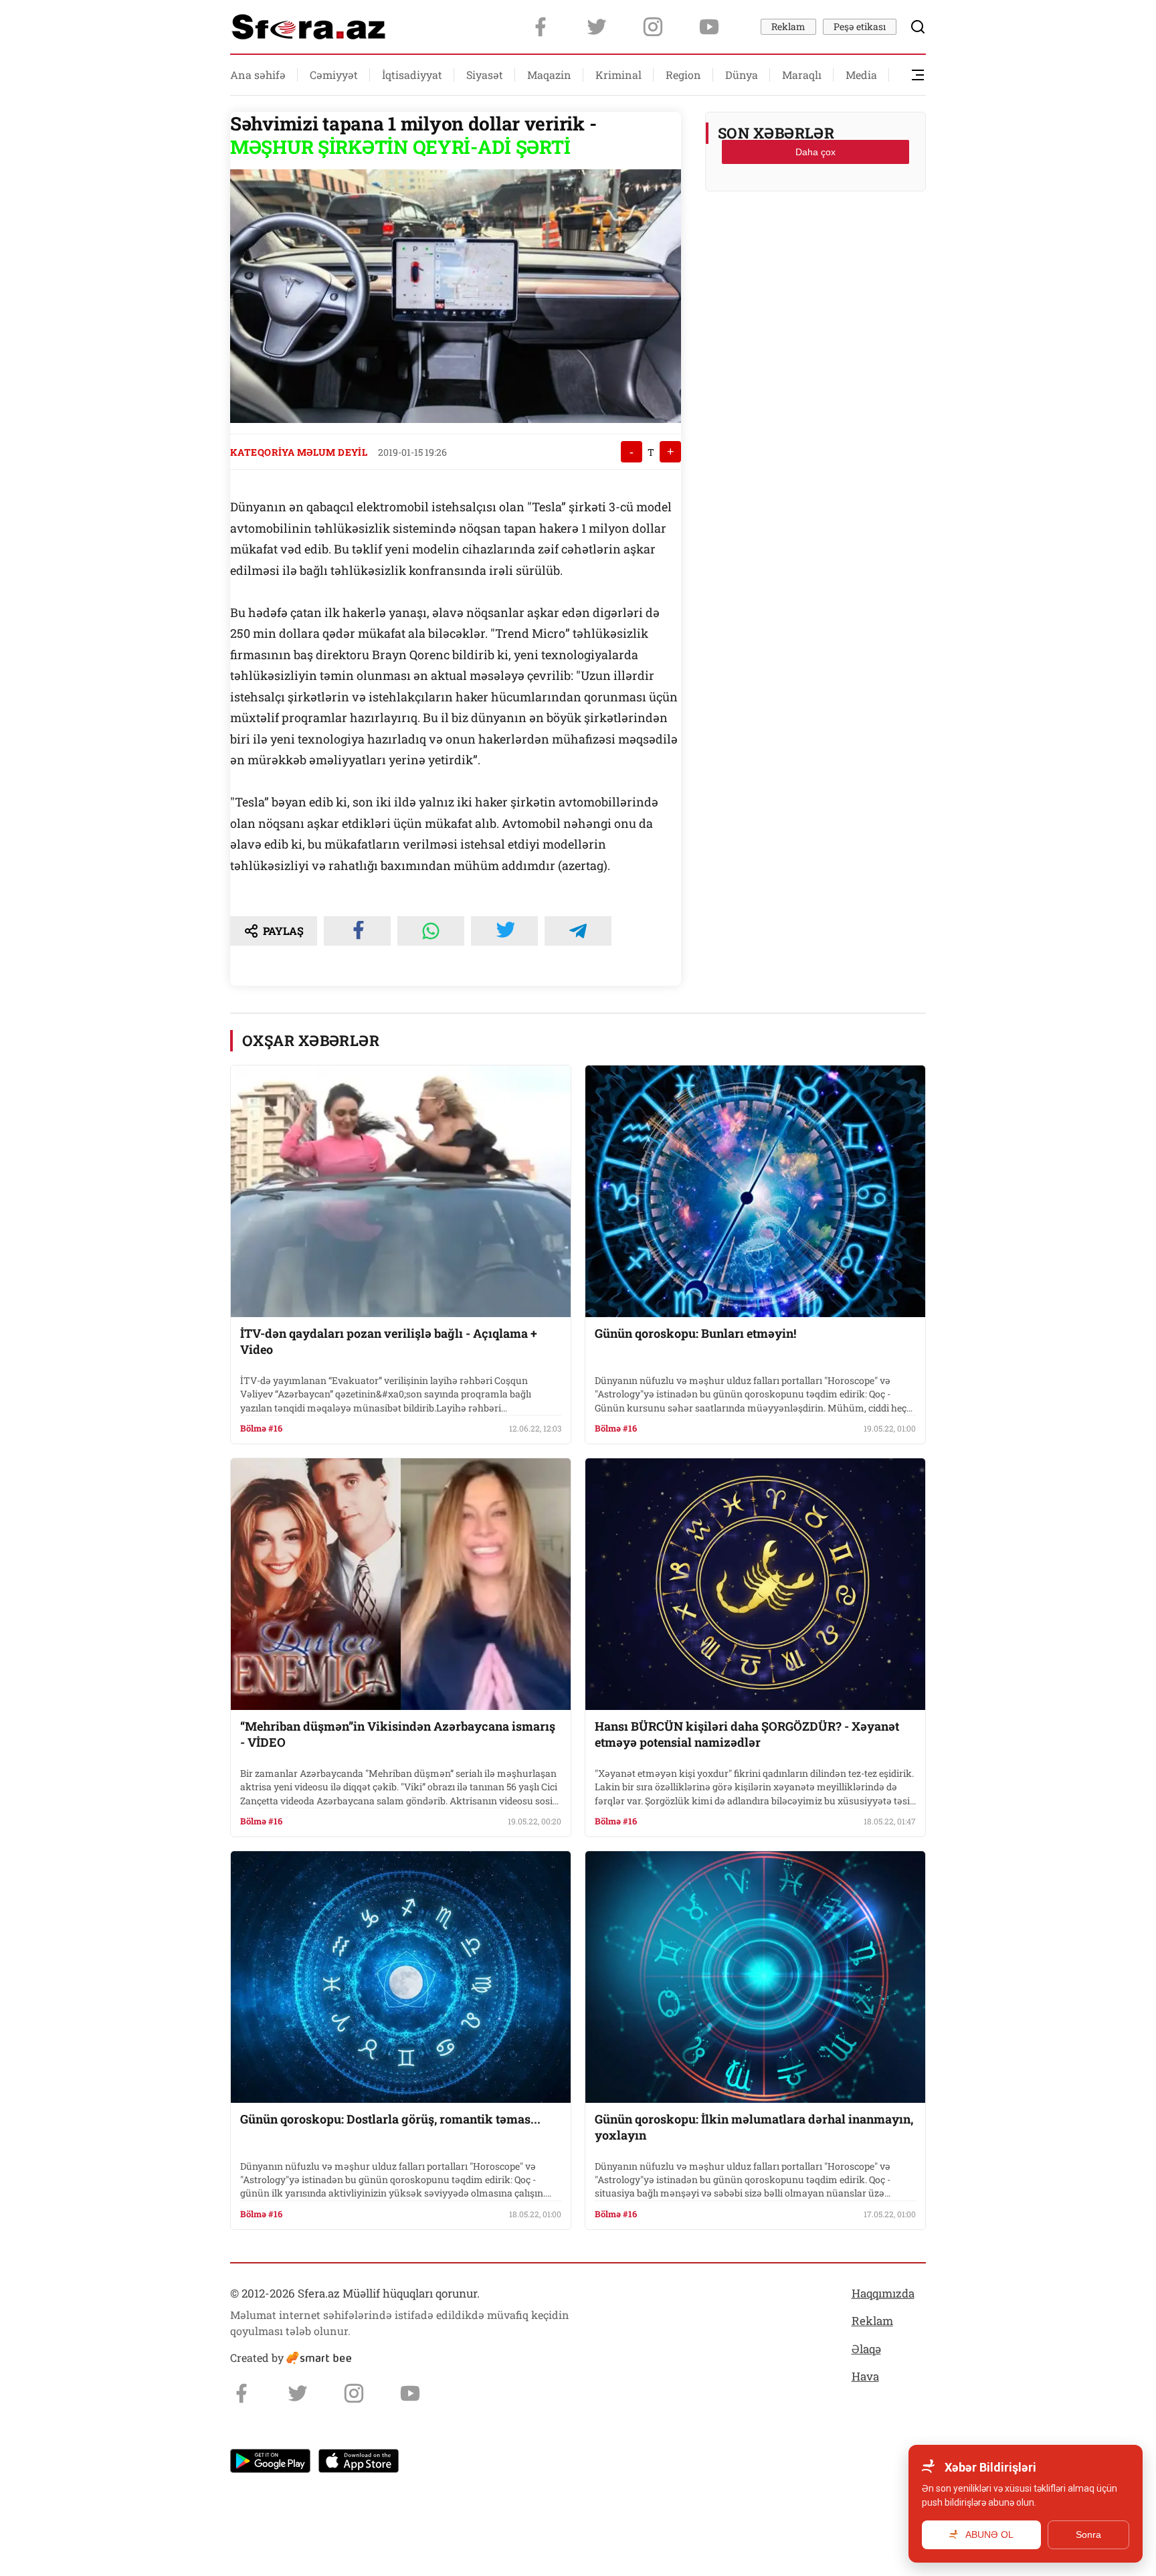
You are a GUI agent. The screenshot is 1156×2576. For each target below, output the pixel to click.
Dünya (742, 75)
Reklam (788, 26)
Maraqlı (802, 75)
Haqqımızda (883, 2293)
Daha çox (815, 152)
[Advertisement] (815, 235)
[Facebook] (541, 27)
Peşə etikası (860, 26)
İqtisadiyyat (412, 75)
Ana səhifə (258, 75)
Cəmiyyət (334, 75)
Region (683, 75)
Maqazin (549, 75)
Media (861, 75)
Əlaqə (866, 2349)
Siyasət (485, 75)
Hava (865, 2376)
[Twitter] (597, 27)
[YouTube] (709, 27)
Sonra (1088, 2535)
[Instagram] (653, 27)
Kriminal (618, 75)
